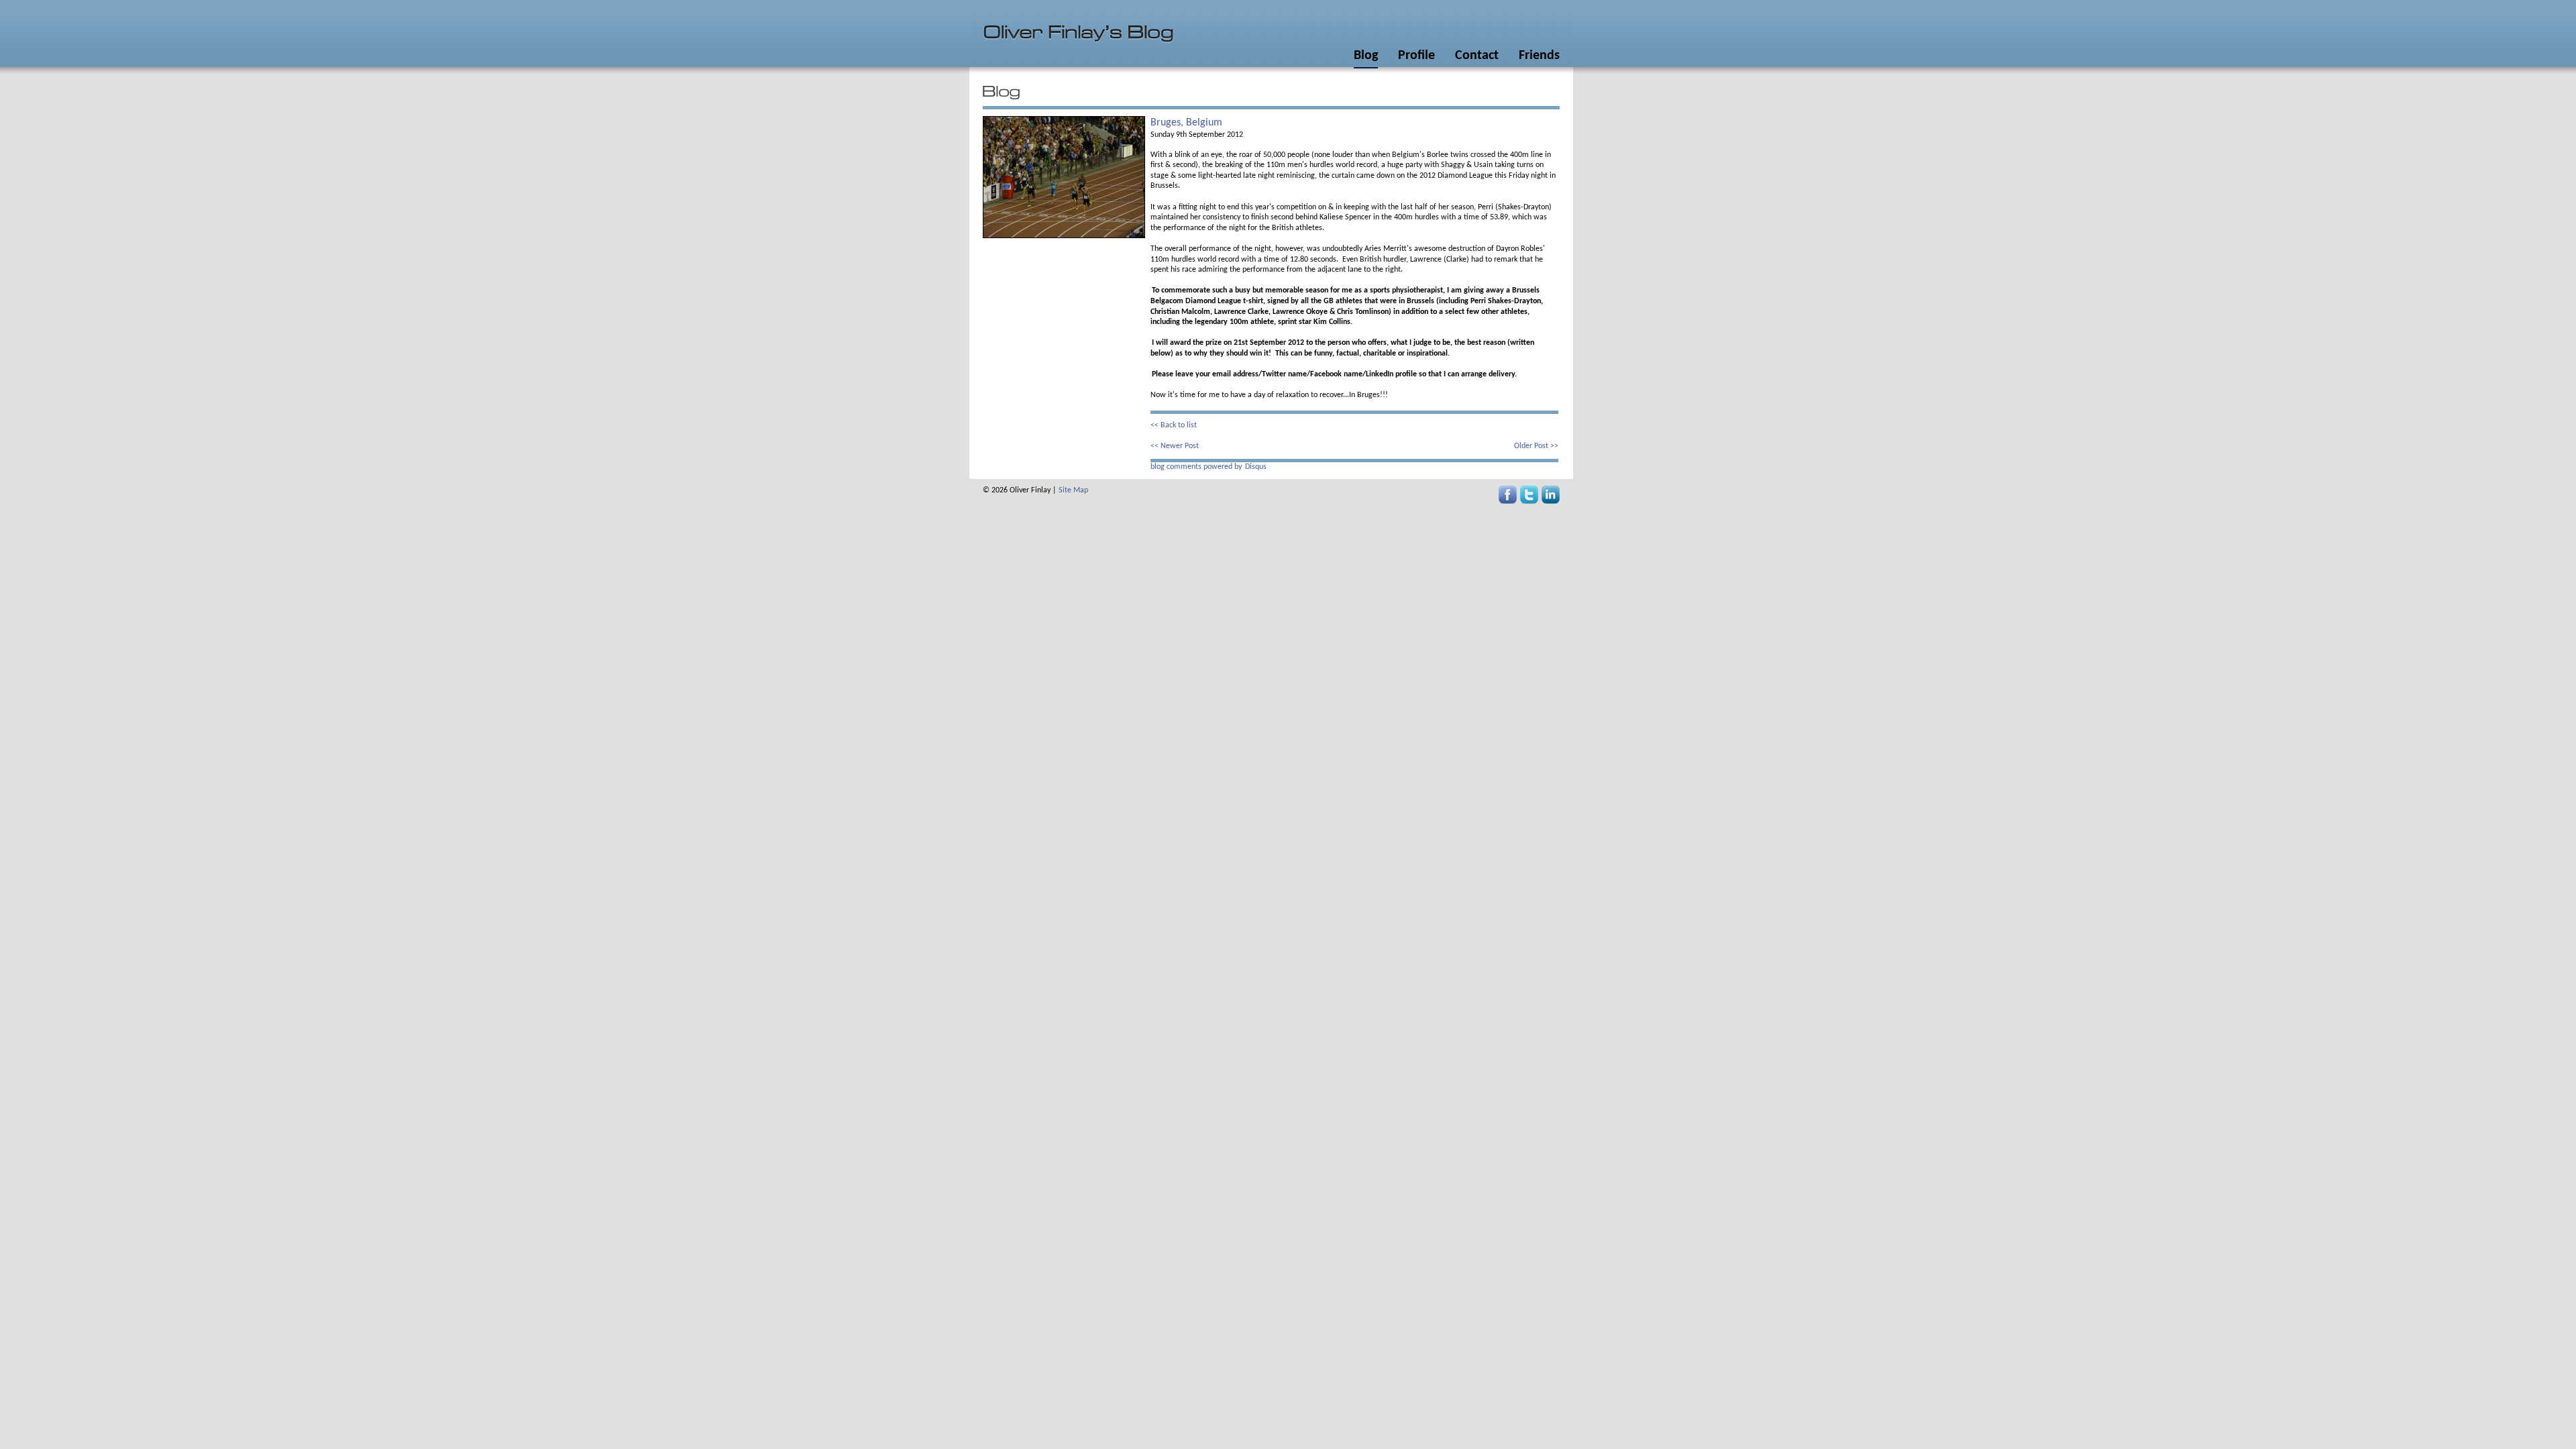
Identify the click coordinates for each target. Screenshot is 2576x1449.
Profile (1416, 56)
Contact (1477, 56)
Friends (1539, 56)
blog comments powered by (1209, 467)
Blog (1366, 56)
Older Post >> (1536, 446)
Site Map (1073, 490)
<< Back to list (1174, 425)
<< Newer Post (1175, 446)
